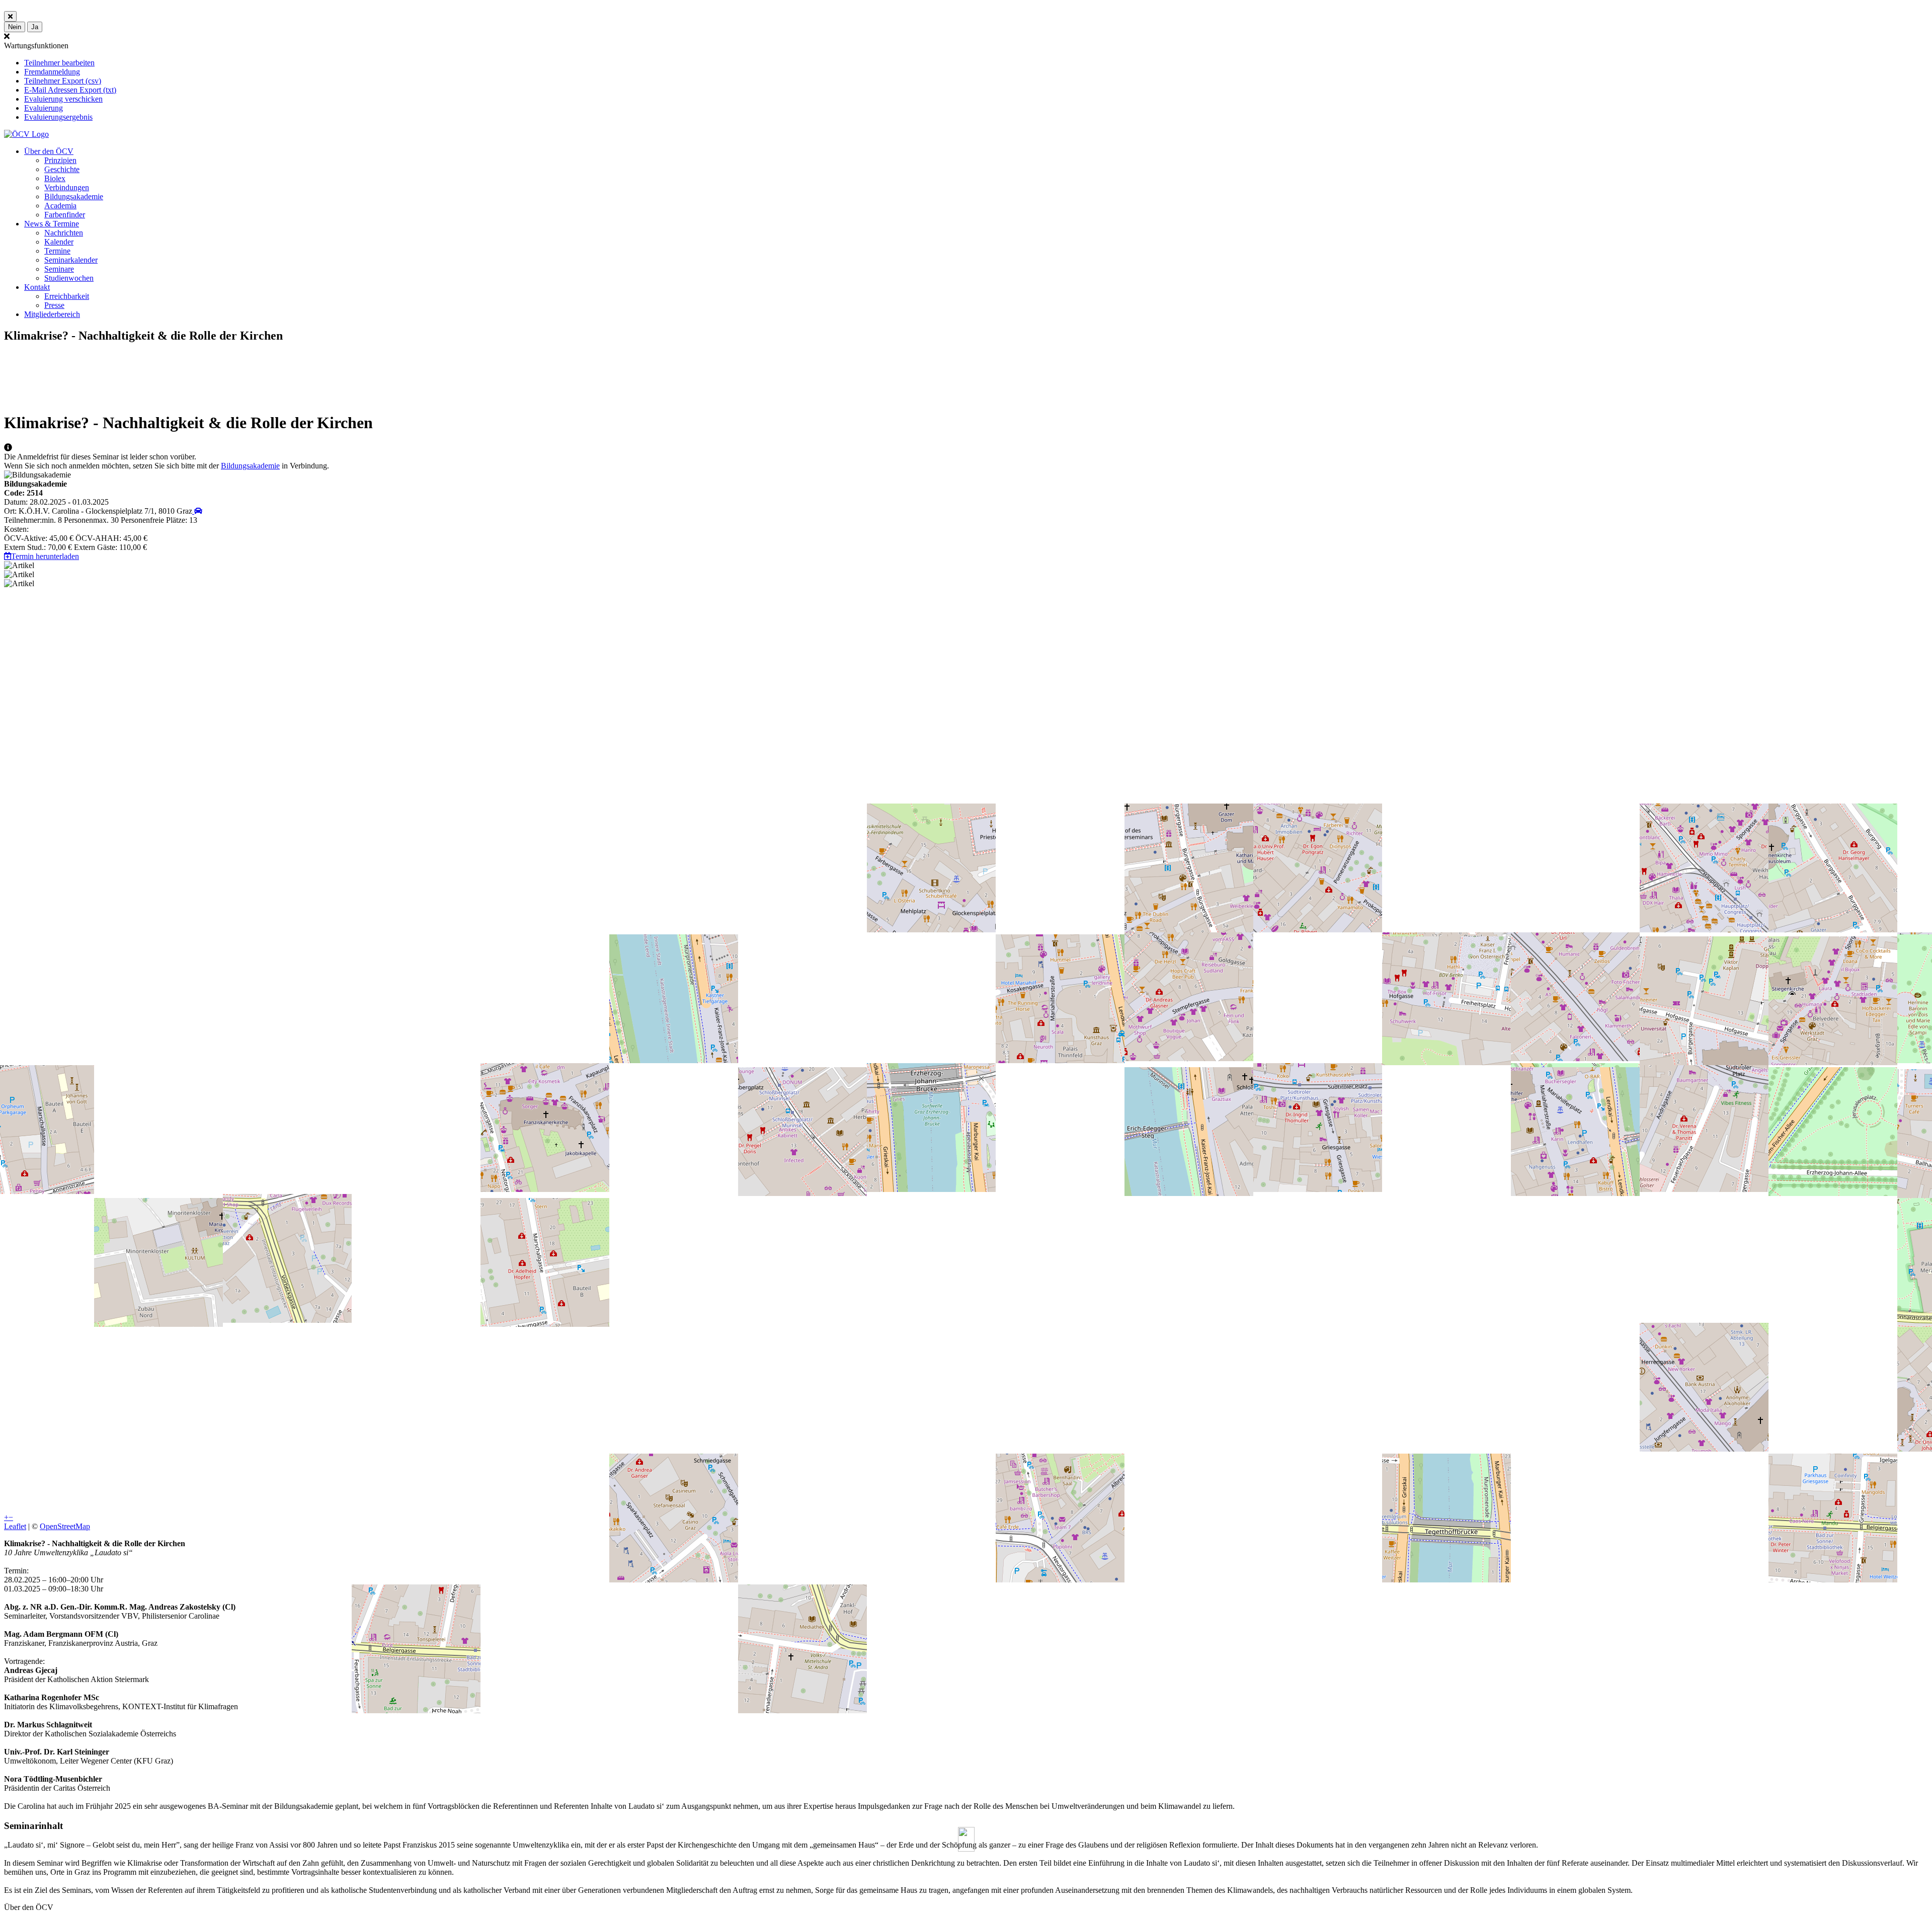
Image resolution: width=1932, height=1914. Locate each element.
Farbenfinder (65, 215)
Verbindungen (67, 187)
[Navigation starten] (197, 511)
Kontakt (37, 287)
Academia (60, 206)
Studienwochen (69, 278)
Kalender (59, 242)
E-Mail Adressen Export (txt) (70, 90)
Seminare (59, 269)
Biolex (55, 178)
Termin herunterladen (45, 556)
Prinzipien (60, 160)
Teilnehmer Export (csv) (63, 81)
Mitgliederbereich (52, 314)
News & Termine (52, 224)
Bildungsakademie (74, 196)
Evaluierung (44, 108)
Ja (35, 27)
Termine (57, 251)
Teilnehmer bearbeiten (59, 63)
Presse (54, 305)
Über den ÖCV (49, 151)
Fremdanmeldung (52, 72)
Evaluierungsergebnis (58, 117)
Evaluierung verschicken (63, 99)
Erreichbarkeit (67, 296)
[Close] (10, 16)
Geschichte (62, 169)
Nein (15, 27)
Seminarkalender (71, 260)
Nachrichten (64, 233)
